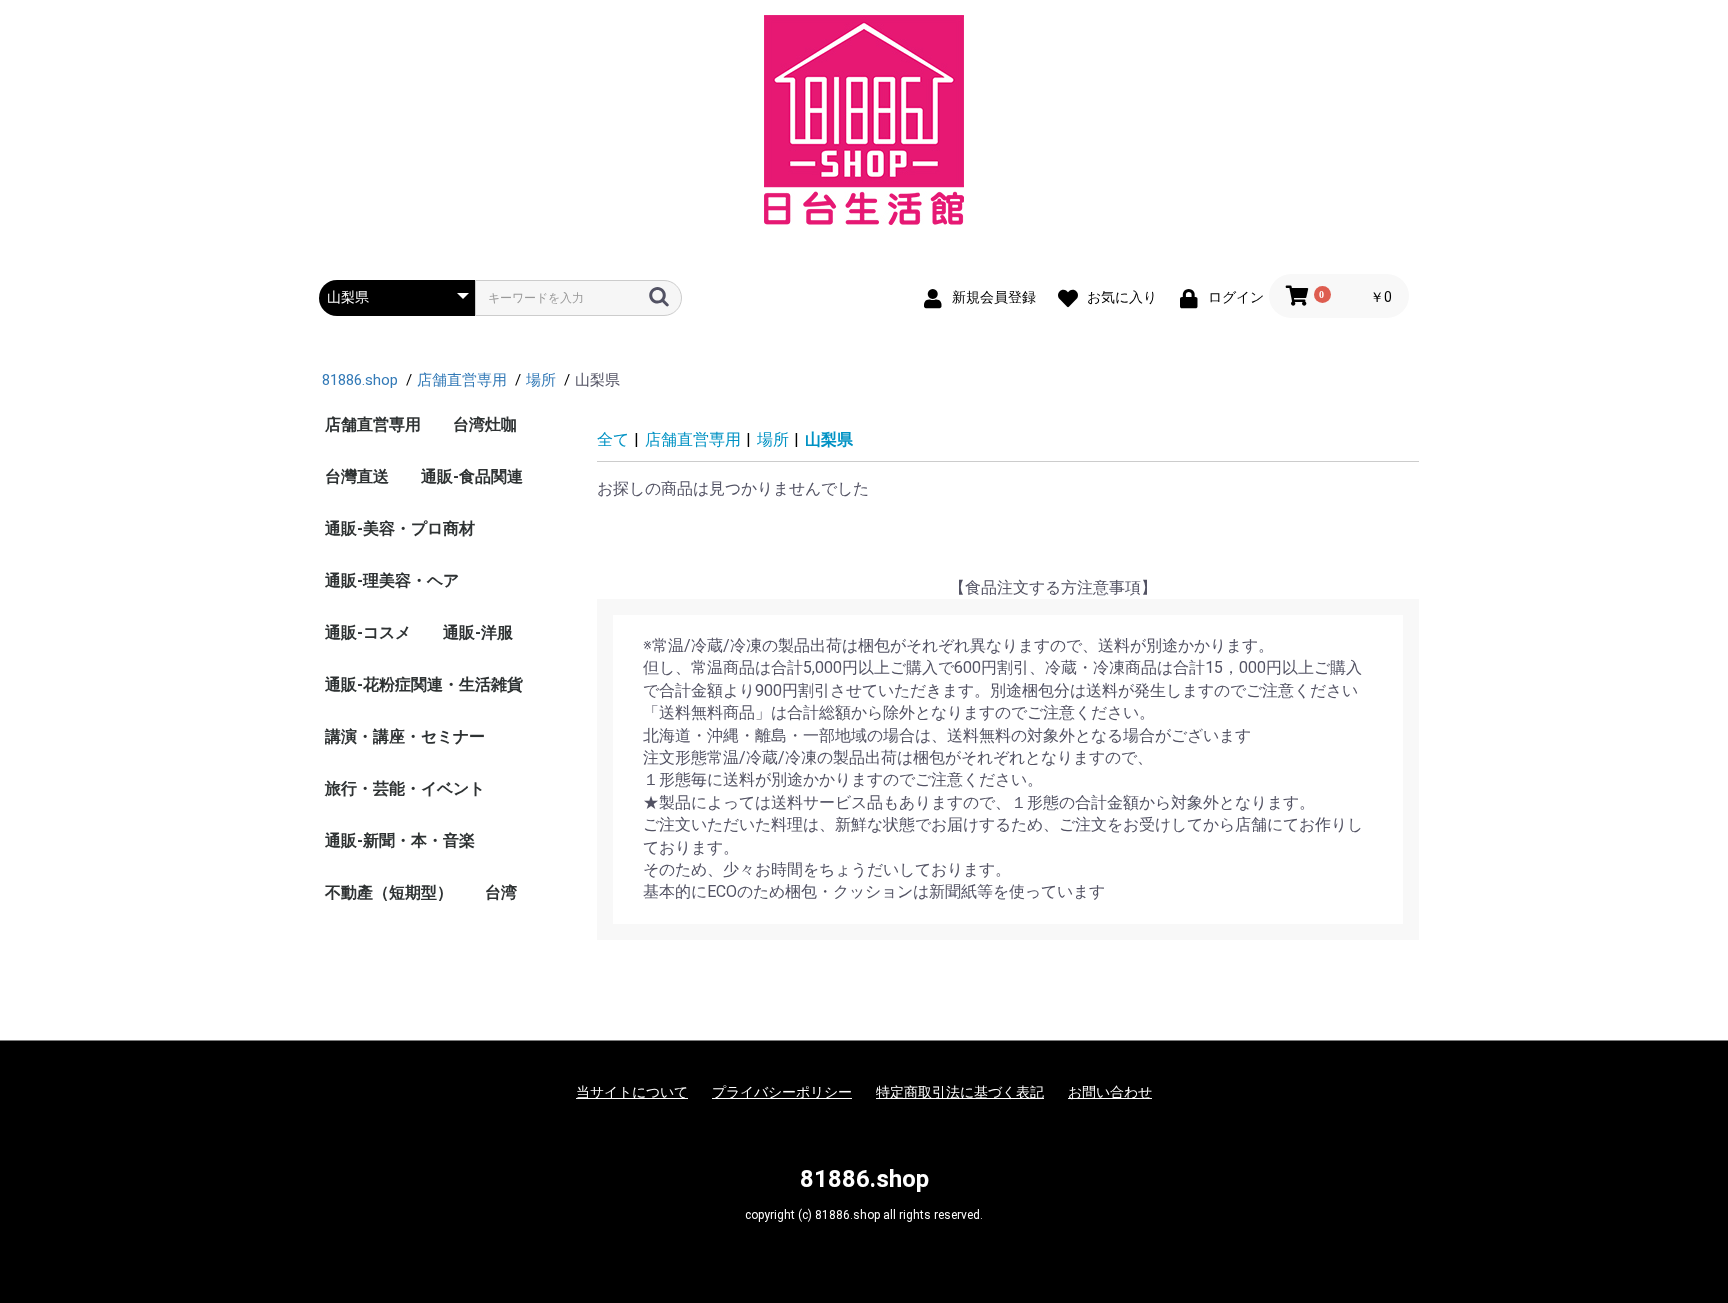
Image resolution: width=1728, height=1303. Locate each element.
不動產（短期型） (389, 892)
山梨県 (829, 439)
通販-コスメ (368, 632)
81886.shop (864, 1179)
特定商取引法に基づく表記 (960, 1092)
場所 (773, 439)
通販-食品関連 (472, 476)
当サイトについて (632, 1092)
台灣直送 (357, 476)
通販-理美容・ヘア (392, 580)
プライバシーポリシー (782, 1092)
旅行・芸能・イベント (405, 788)
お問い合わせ (1110, 1092)
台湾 (501, 892)
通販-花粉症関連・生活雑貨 (424, 684)
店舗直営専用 (373, 424)
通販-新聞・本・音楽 (400, 840)
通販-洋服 (478, 632)
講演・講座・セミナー (405, 736)
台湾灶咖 (485, 424)
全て (613, 439)
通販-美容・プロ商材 (400, 528)
